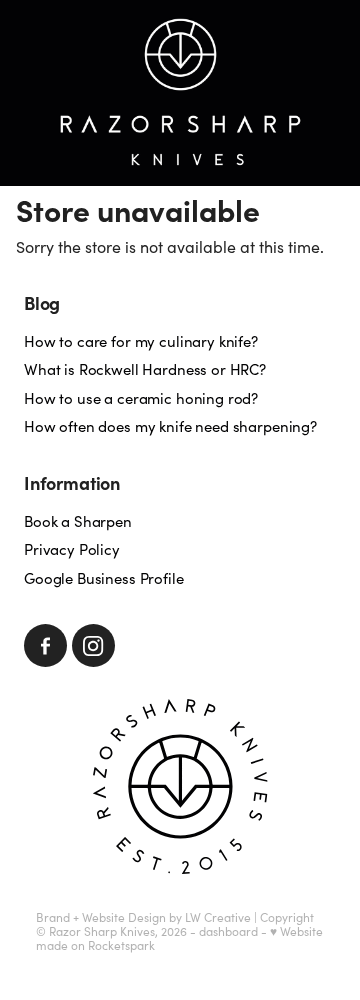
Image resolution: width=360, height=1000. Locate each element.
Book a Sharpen (78, 521)
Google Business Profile (104, 578)
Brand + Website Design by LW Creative (143, 917)
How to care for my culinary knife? (141, 341)
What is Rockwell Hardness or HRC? (145, 369)
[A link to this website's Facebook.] (45, 645)
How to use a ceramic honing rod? (141, 398)
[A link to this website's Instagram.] (93, 645)
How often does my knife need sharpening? (170, 426)
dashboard (228, 931)
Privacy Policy (72, 549)
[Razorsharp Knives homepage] (180, 93)
